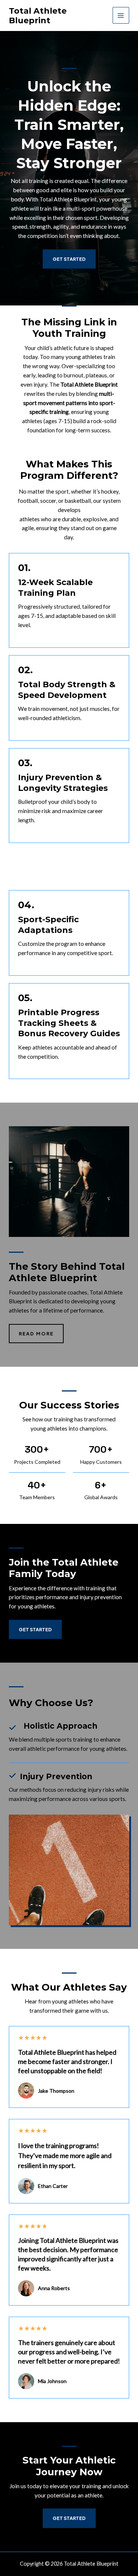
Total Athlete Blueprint (38, 15)
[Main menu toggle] (121, 15)
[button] (35, 1629)
